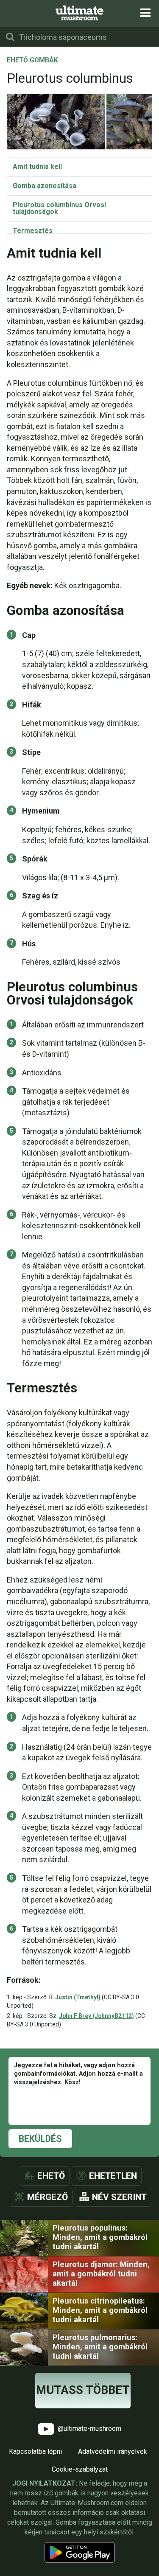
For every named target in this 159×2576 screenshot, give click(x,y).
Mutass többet (83, 2390)
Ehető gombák (32, 61)
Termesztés (33, 231)
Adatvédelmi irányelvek (113, 2451)
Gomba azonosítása (45, 186)
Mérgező (47, 2197)
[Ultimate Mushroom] (79, 13)
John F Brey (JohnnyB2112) (96, 2016)
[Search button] (10, 37)
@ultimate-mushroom (89, 2429)
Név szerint (119, 2197)
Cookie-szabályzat (80, 2469)
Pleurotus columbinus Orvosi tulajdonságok (59, 208)
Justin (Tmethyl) (78, 1997)
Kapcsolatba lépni (35, 2451)
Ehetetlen (113, 2176)
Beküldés (40, 2139)
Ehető (51, 2176)
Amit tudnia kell (37, 167)
